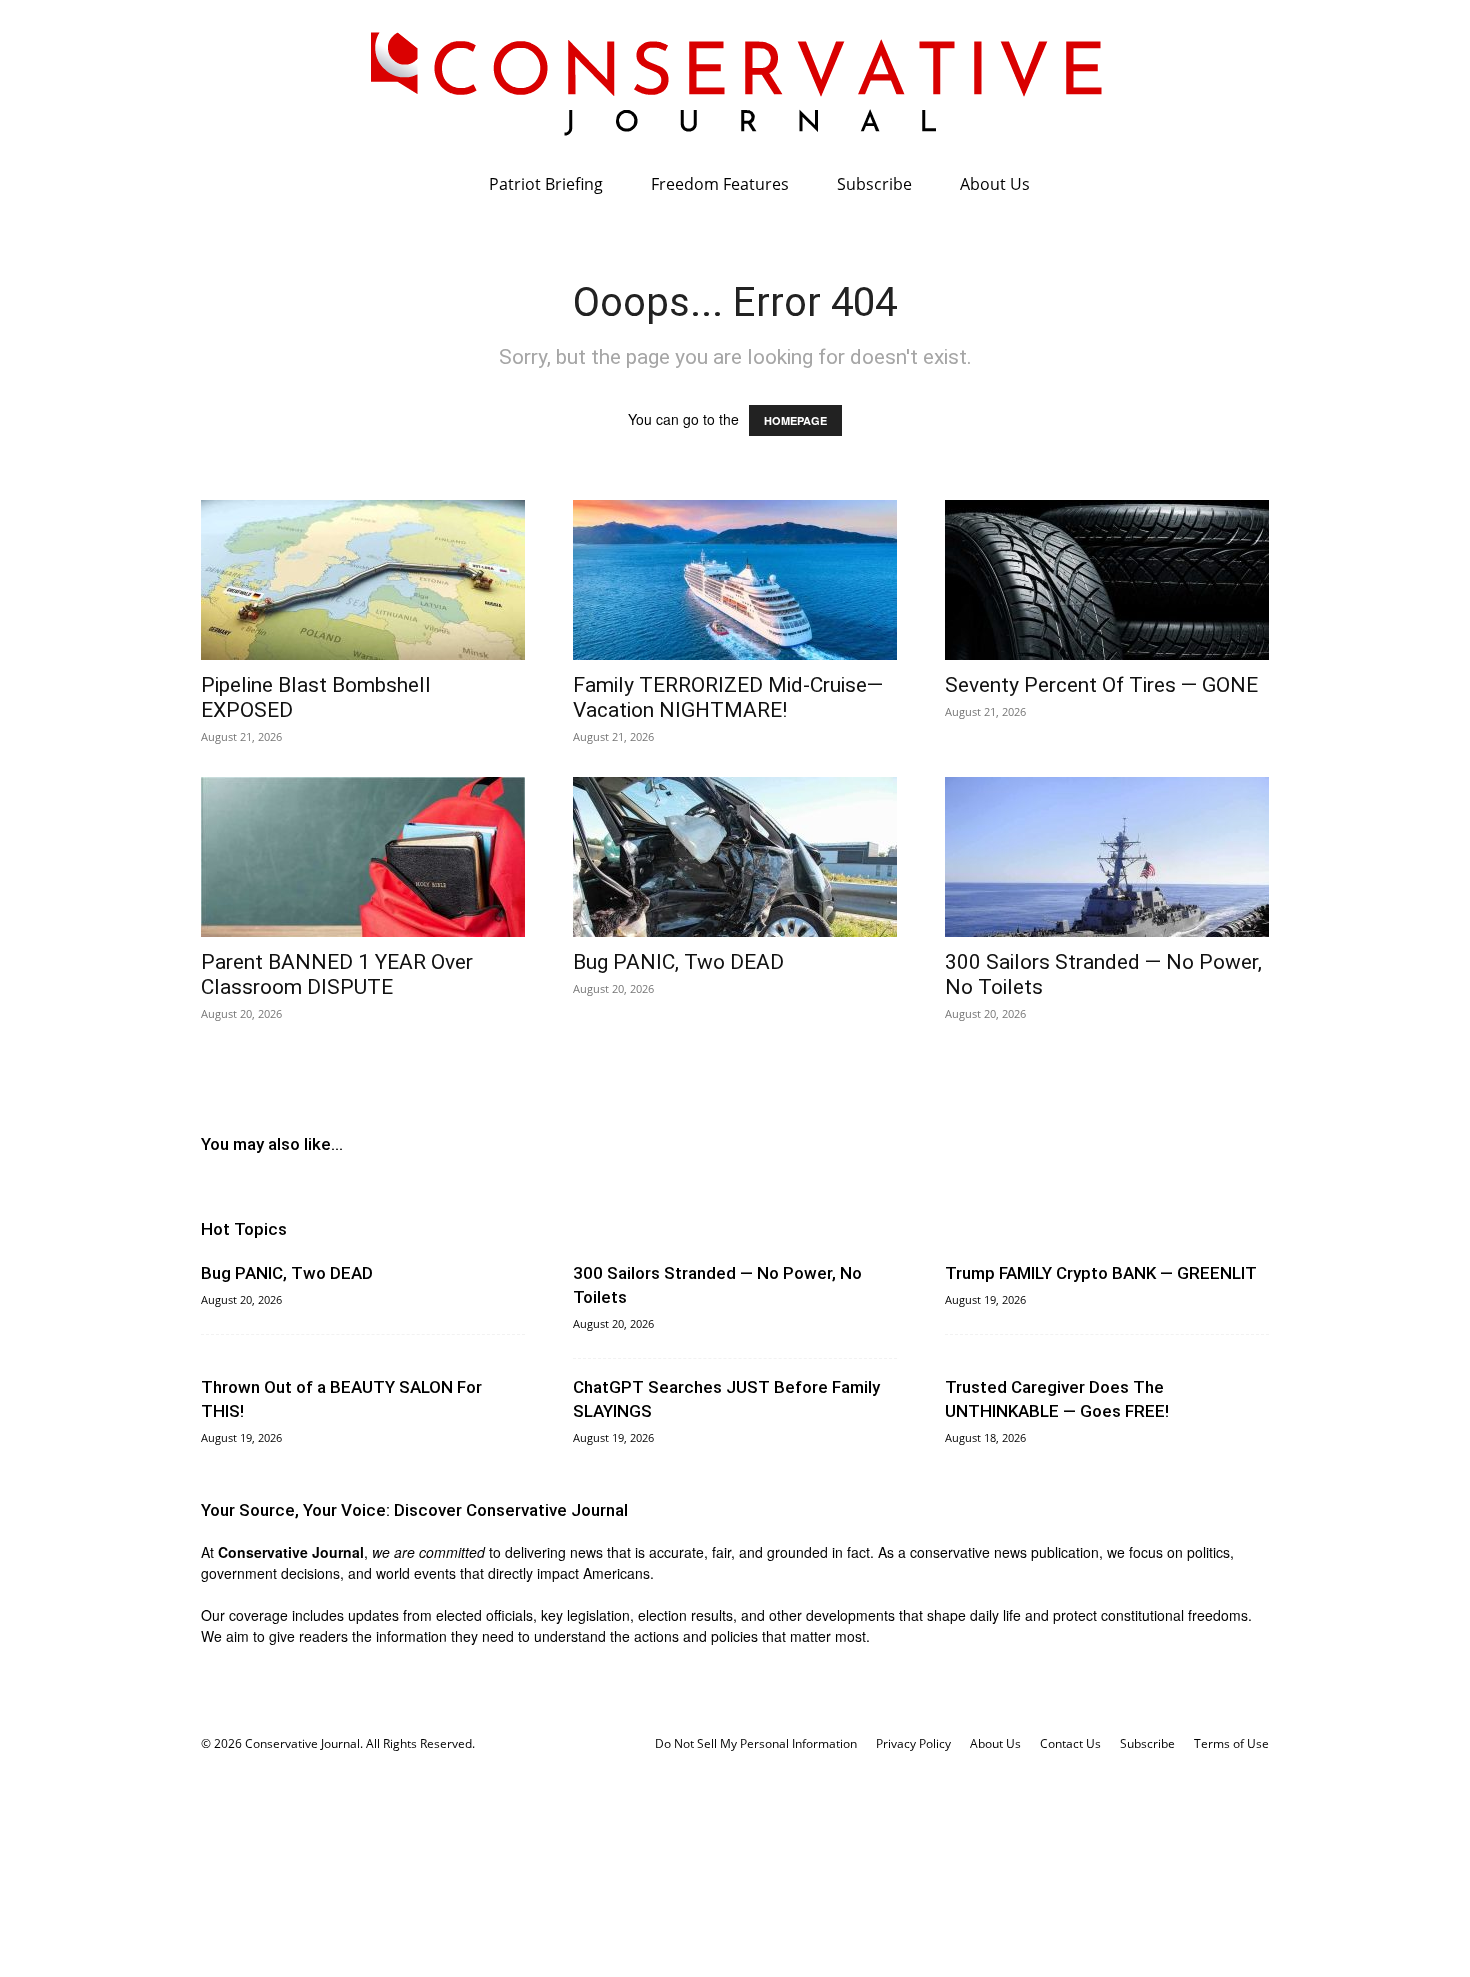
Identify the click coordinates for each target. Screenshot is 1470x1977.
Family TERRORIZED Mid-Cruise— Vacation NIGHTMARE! (728, 697)
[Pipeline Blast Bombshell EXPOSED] (363, 580)
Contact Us (1070, 1743)
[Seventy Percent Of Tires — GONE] (1107, 580)
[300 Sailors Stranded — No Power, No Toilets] (1107, 857)
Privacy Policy (913, 1743)
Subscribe (874, 184)
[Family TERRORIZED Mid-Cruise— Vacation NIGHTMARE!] (735, 580)
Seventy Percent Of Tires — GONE (1101, 685)
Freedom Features (720, 184)
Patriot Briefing (546, 184)
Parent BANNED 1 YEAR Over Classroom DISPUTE (337, 974)
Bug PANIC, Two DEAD (678, 962)
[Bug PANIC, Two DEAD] (735, 857)
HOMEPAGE (795, 420)
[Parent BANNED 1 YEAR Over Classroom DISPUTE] (363, 857)
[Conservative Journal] (735, 80)
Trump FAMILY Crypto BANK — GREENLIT (1101, 1273)
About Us (995, 184)
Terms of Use (1231, 1743)
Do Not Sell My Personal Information (756, 1743)
